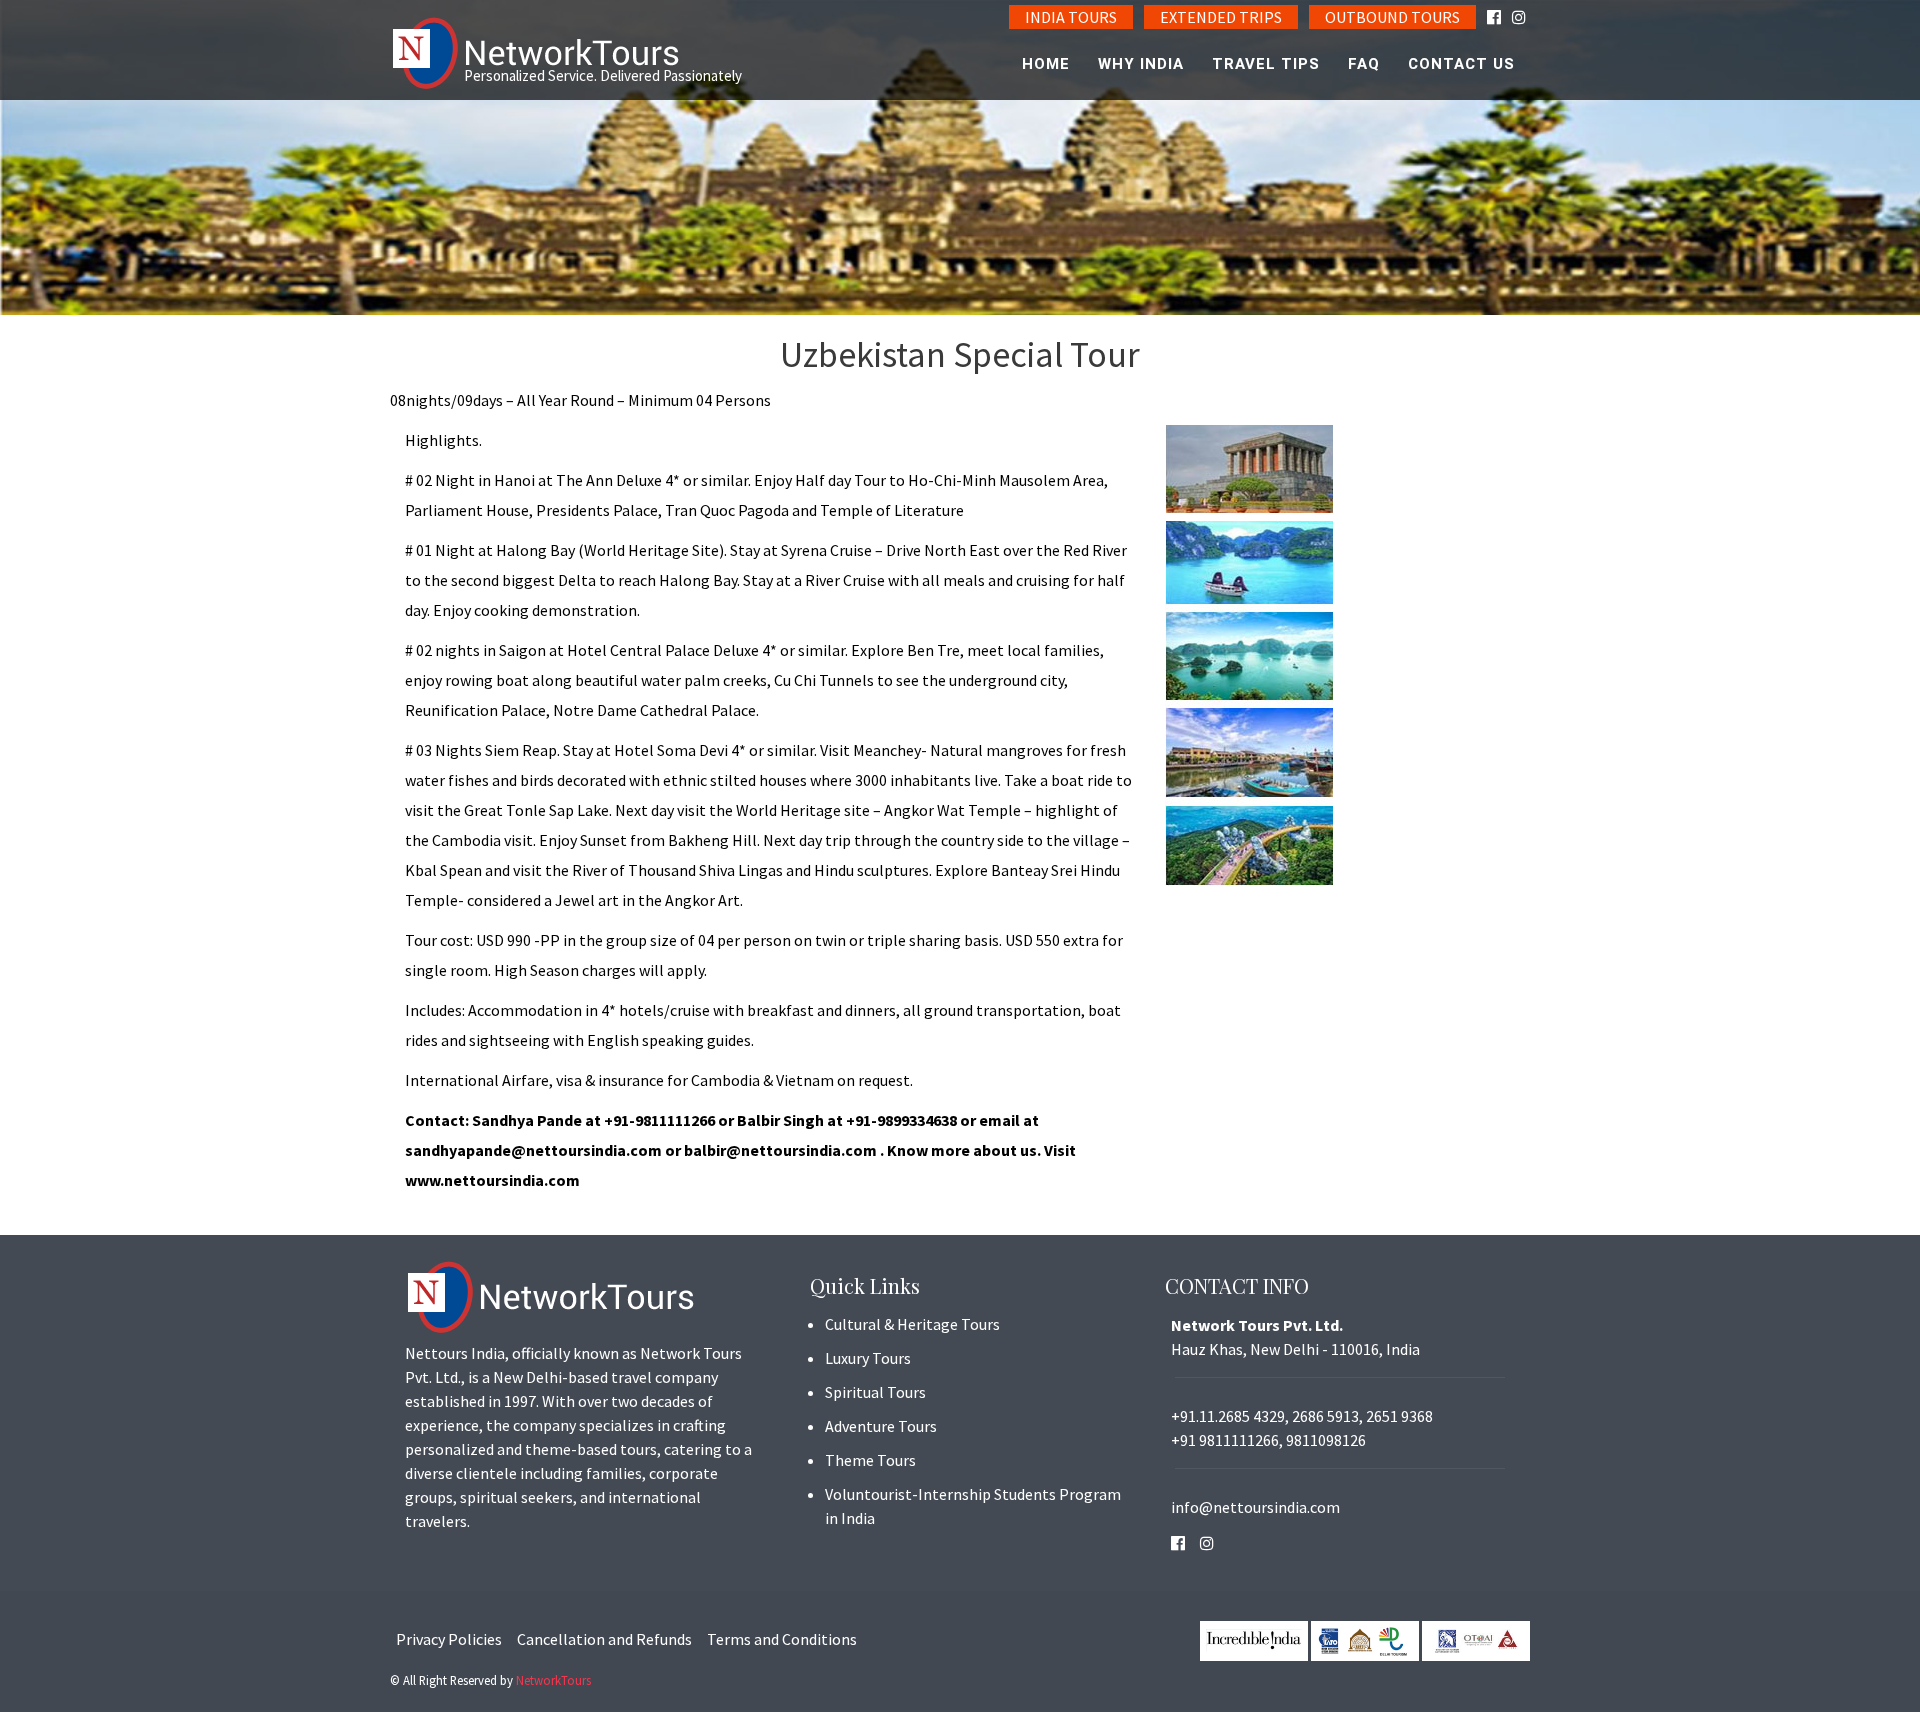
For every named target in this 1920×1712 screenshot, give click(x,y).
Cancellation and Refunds (604, 1639)
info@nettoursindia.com (1255, 1507)
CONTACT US (1461, 64)
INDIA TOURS (1071, 17)
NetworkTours (553, 1680)
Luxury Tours (868, 1358)
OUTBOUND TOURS (1392, 17)
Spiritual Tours (875, 1392)
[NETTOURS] (540, 54)
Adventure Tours (881, 1426)
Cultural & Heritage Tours (912, 1324)
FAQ (1364, 64)
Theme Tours (870, 1460)
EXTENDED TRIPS (1221, 17)
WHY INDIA (1141, 64)
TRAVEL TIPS (1266, 64)
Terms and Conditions (782, 1639)
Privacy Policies (449, 1639)
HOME (1046, 64)
